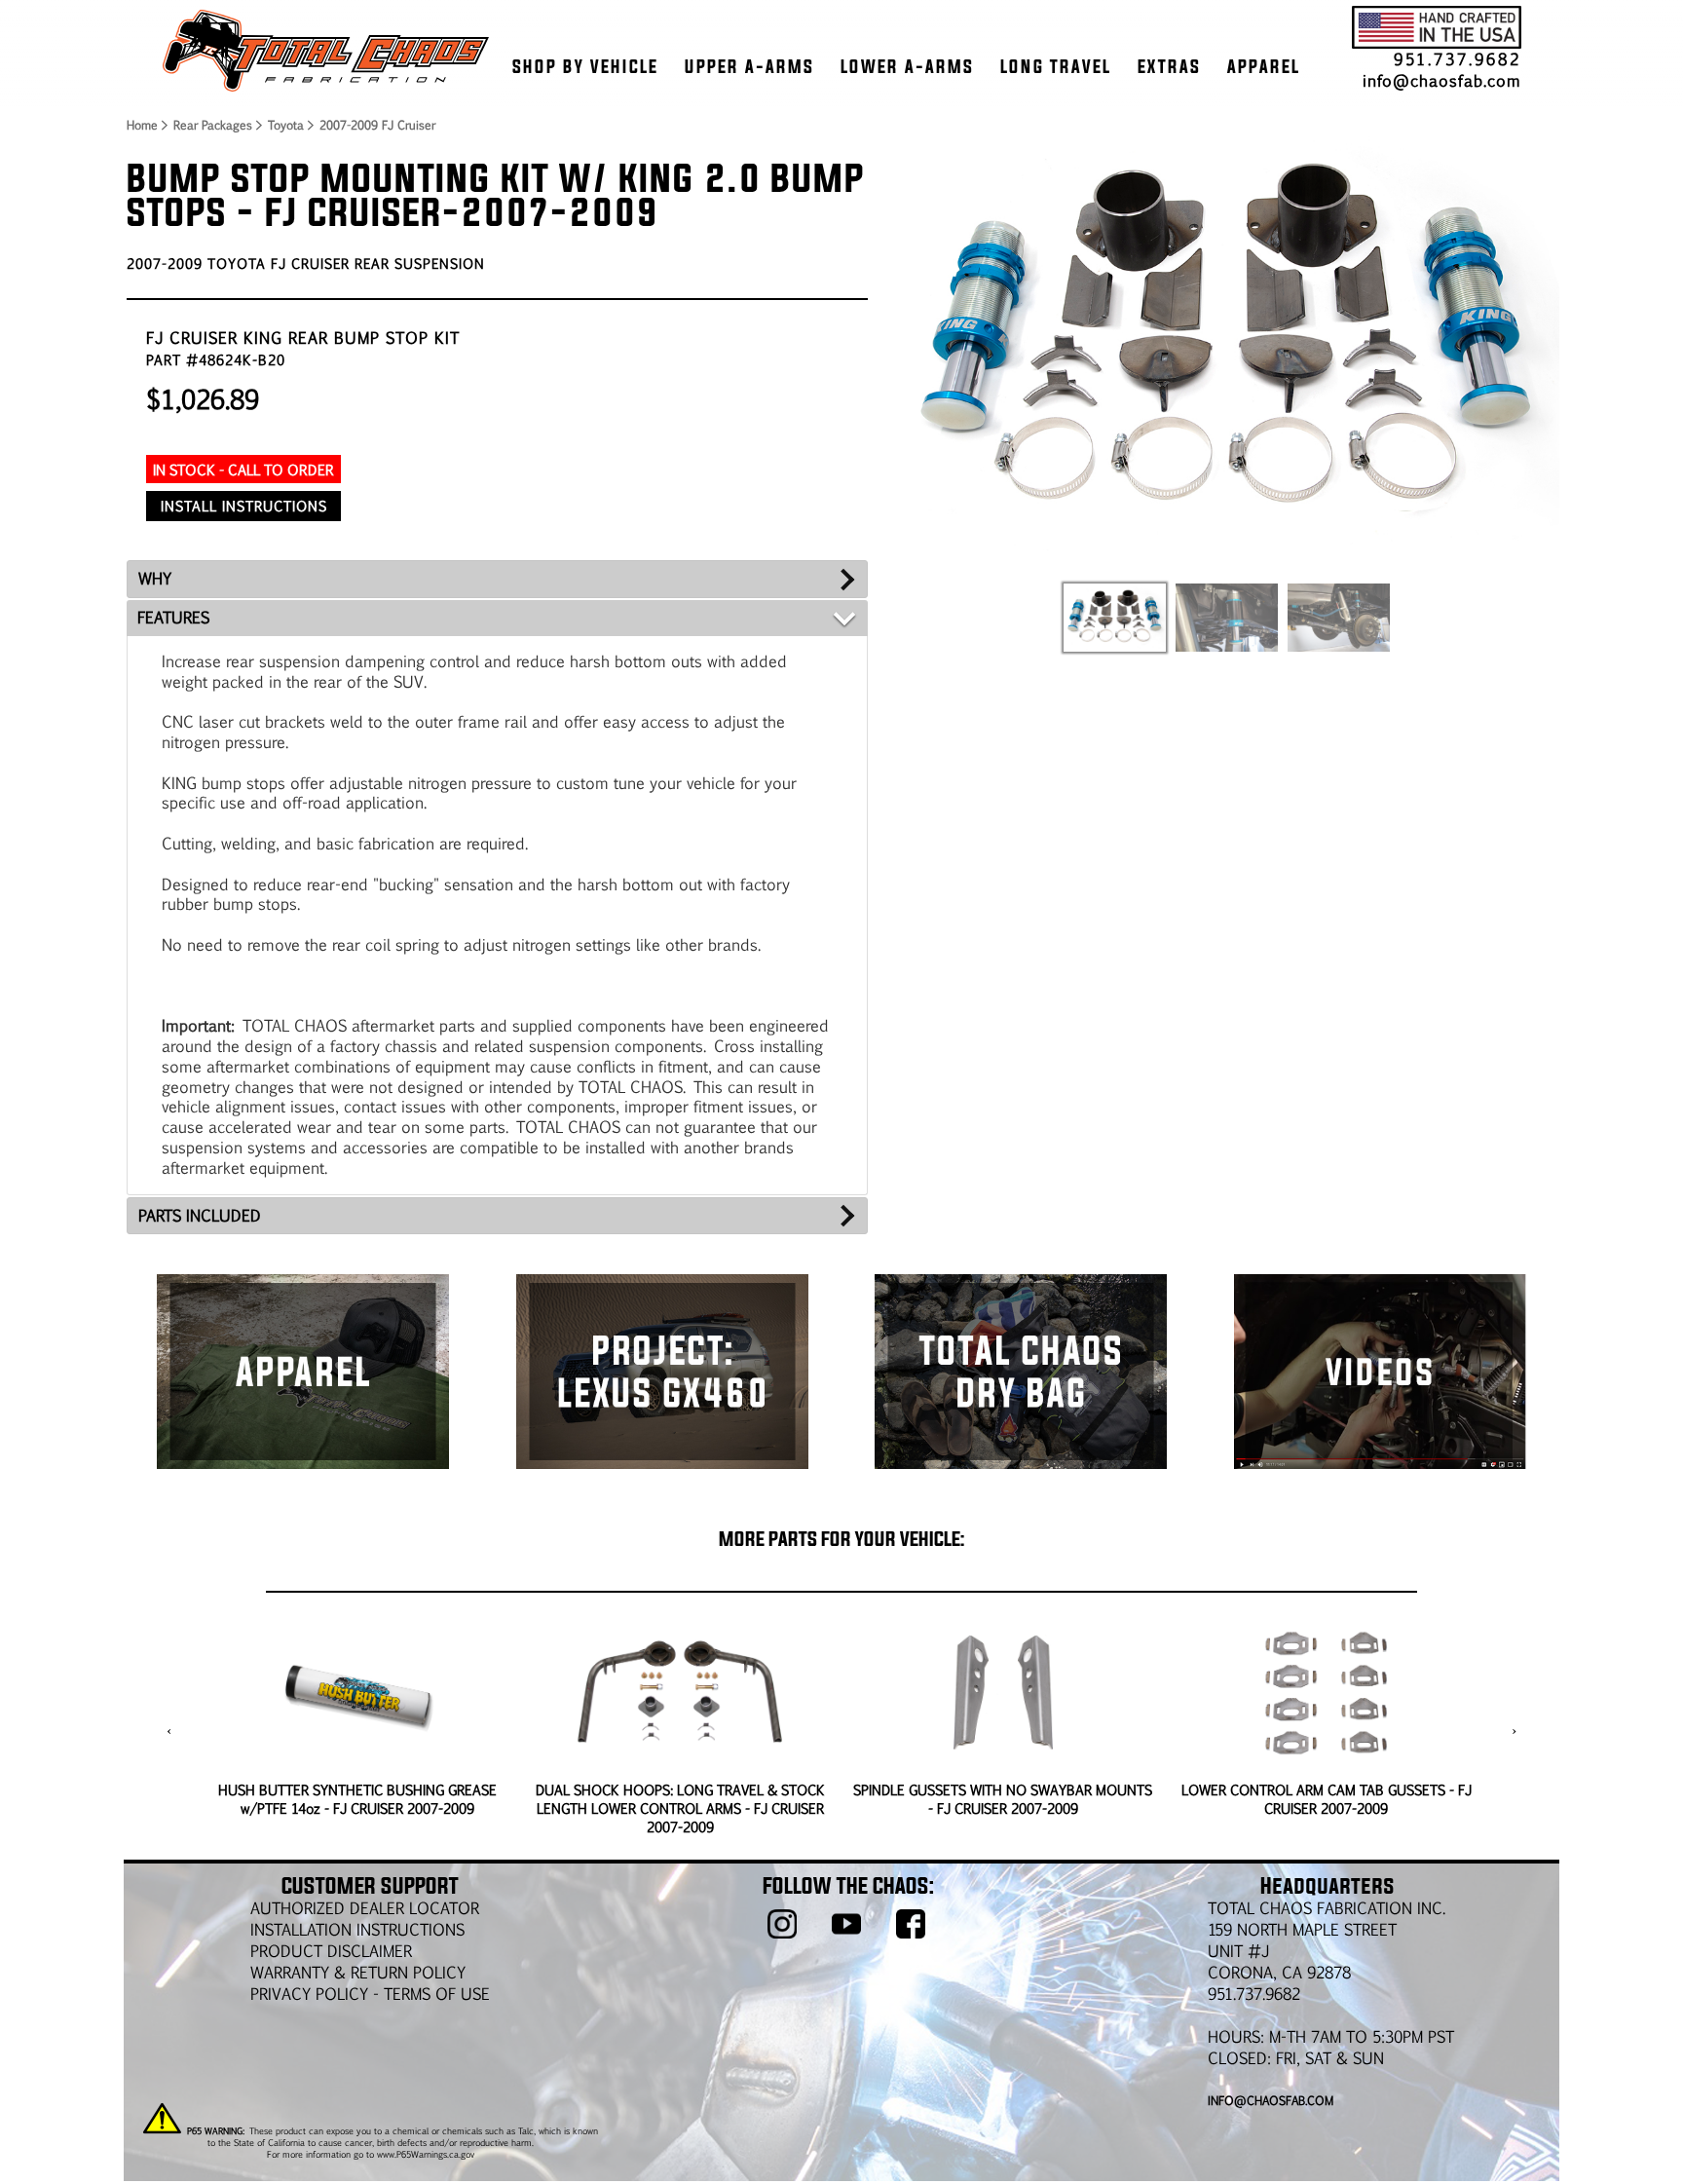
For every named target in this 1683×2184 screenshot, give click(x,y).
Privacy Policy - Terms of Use (370, 1994)
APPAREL (1264, 66)
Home (141, 125)
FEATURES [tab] (173, 617)
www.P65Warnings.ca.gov (426, 2154)
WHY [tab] (155, 578)
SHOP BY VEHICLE (585, 66)
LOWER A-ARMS (907, 66)
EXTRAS (1169, 66)
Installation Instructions (357, 1929)
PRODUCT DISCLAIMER (331, 1951)
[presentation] (169, 1731)
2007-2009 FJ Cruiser (377, 125)
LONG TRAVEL (1056, 66)
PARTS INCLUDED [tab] (200, 1215)
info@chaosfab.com (1442, 80)
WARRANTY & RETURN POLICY (358, 1972)
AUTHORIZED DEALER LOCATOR (365, 1908)
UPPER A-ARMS (749, 66)
